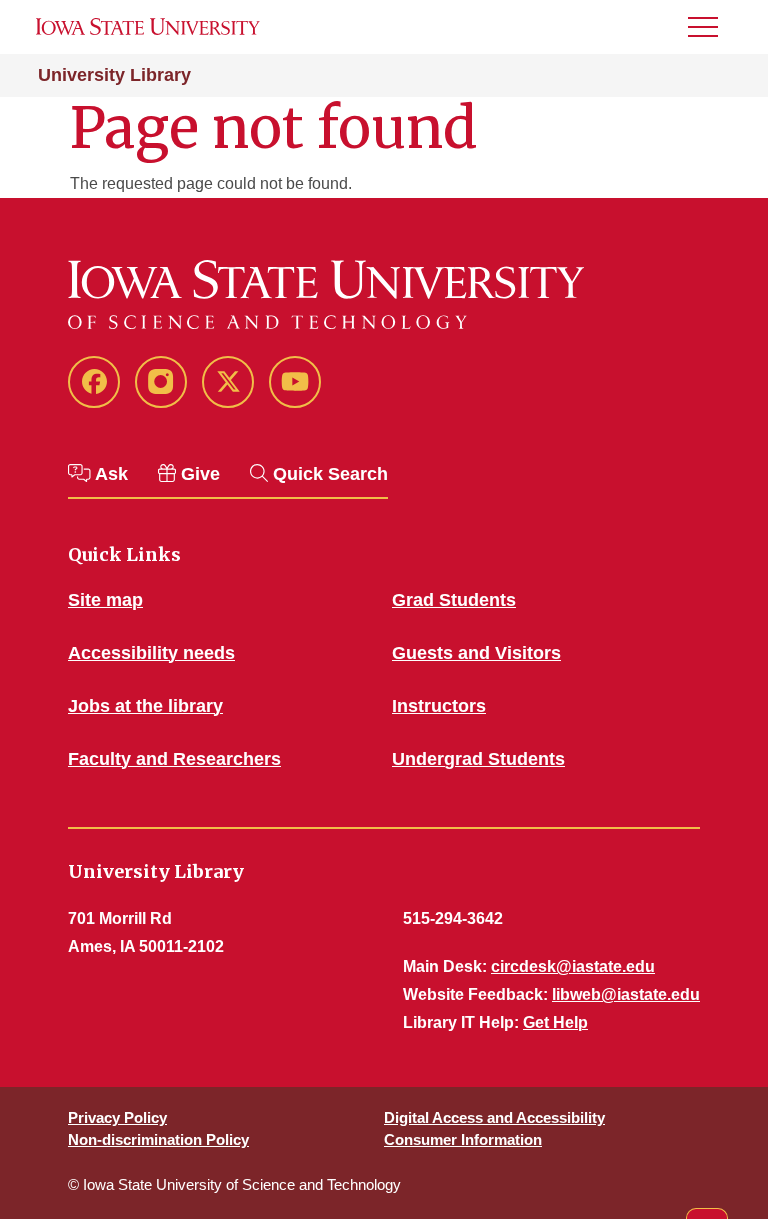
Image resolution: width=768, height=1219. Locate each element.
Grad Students (454, 600)
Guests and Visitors (476, 653)
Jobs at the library (145, 706)
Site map (105, 600)
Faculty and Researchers (174, 759)
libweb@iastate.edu (626, 994)
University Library (114, 75)
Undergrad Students (478, 759)
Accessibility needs (151, 653)
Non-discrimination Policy (158, 1139)
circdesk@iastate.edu (573, 966)
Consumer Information (463, 1139)
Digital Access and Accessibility (494, 1117)
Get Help (555, 1022)
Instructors (439, 706)
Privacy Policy (117, 1117)
